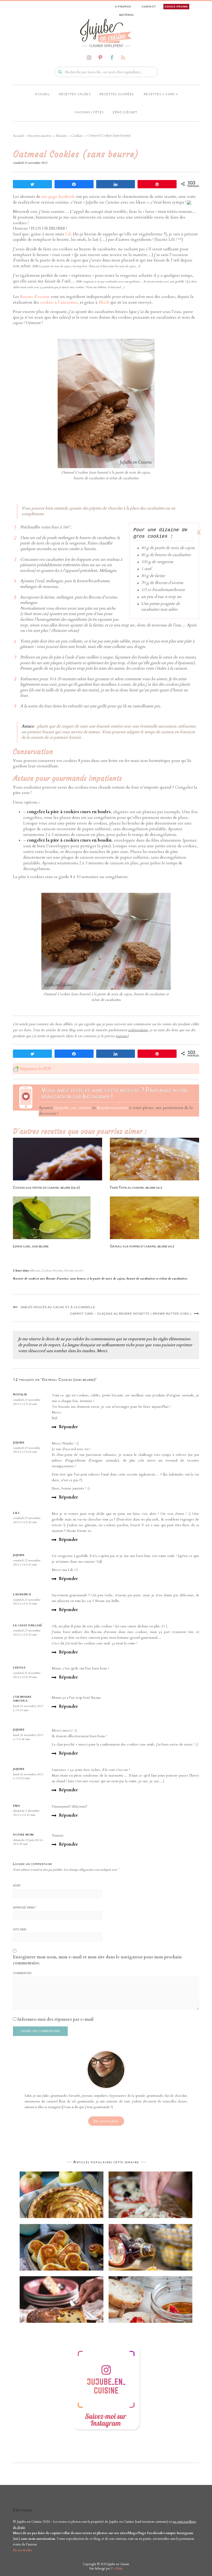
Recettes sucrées (117, 94)
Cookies (46, 1271)
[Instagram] (89, 58)
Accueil (42, 94)
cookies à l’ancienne (59, 302)
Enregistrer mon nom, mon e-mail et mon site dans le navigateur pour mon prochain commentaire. (97, 1960)
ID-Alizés (117, 2568)
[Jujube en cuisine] (106, 31)
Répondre (69, 1427)
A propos (123, 7)
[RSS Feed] (123, 58)
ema (17, 1806)
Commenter (22, 1973)
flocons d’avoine (35, 297)
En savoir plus (106, 2121)
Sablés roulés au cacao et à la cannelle (58, 1307)
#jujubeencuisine (112, 1108)
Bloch (104, 302)
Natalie (20, 1394)
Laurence (22, 1594)
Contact (149, 7)
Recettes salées (75, 94)
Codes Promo (176, 7)
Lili (69, 234)
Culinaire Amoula (22, 1699)
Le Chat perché (27, 1625)
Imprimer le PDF (36, 1069)
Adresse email (25, 1907)
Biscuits (35, 1271)
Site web (20, 1929)
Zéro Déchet (125, 112)
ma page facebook (58, 197)
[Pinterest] (100, 58)
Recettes (58, 1271)
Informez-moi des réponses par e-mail (55, 2019)
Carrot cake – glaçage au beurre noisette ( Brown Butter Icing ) (131, 1314)
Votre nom (23, 1835)
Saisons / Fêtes (89, 112)
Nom (17, 1885)
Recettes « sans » (160, 94)
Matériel (127, 15)
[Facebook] (112, 58)
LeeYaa (19, 1668)
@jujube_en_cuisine (73, 1108)
